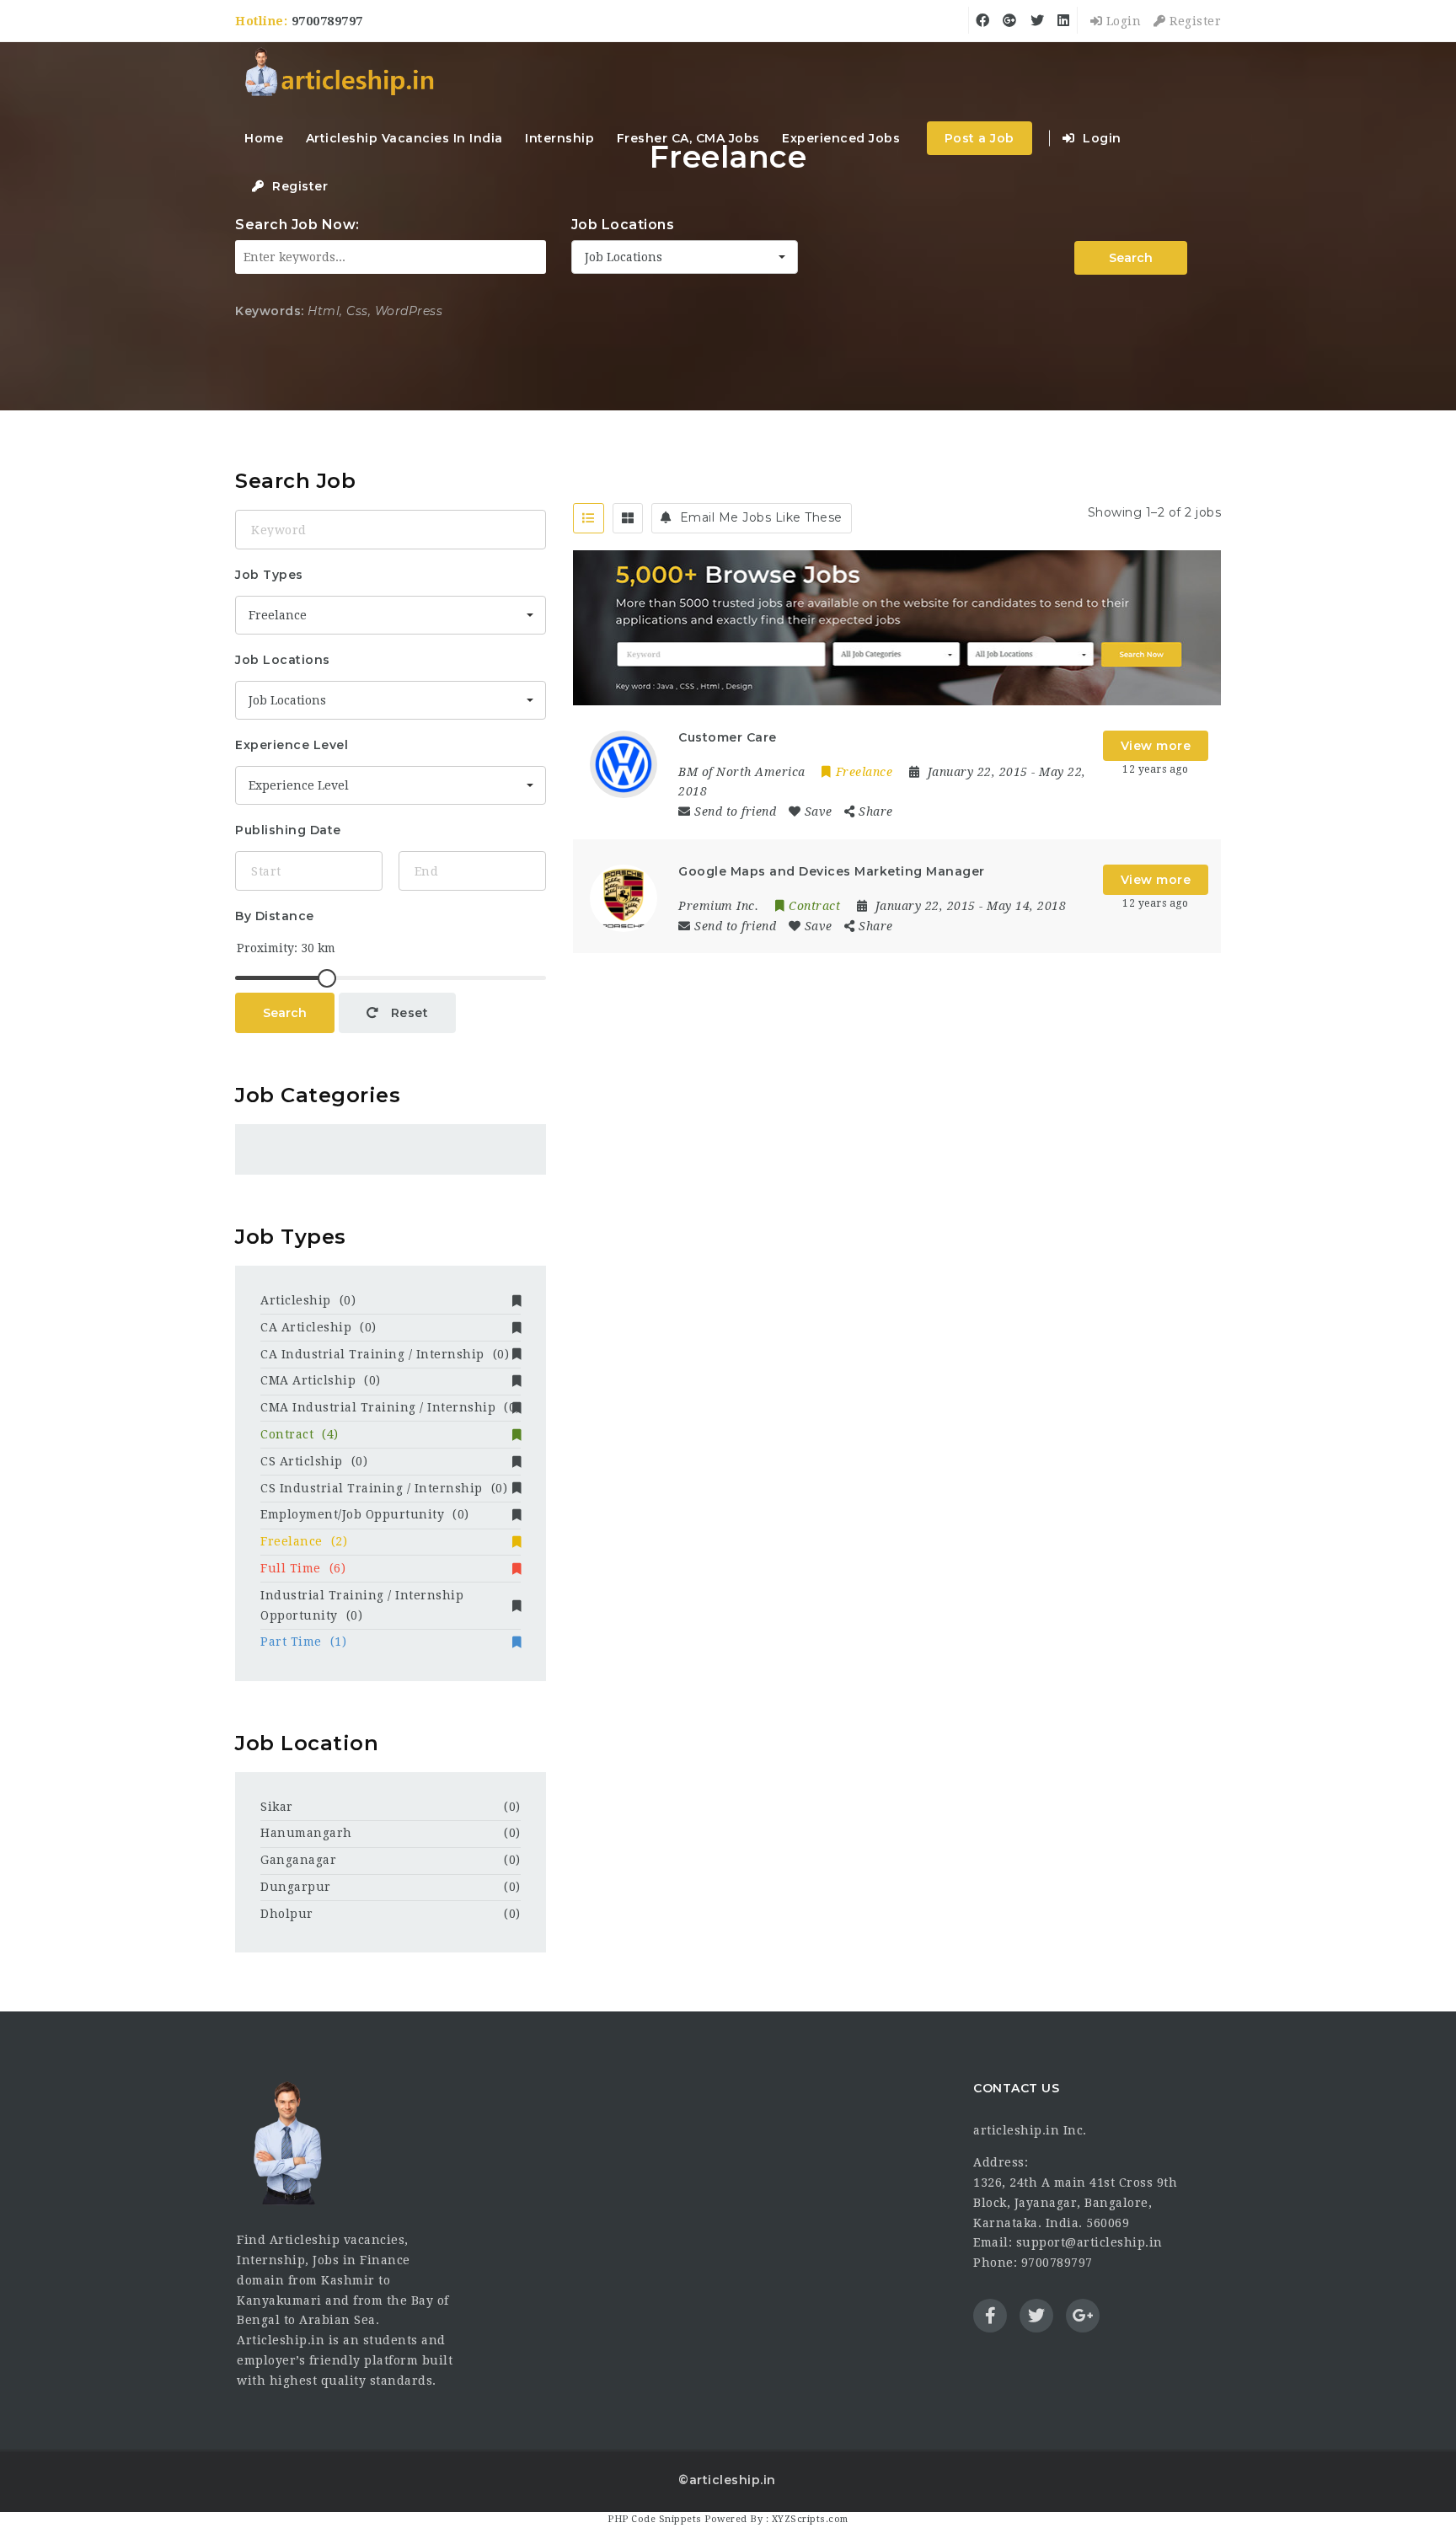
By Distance (275, 916)
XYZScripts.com (810, 2519)
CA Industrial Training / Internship (385, 1354)
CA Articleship (318, 1327)
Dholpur (287, 1914)
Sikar (277, 1807)
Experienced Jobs (841, 138)
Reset (407, 1013)
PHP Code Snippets (655, 2519)
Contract (300, 1434)
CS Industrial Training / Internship (384, 1488)
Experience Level (292, 745)
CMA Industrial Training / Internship (391, 1407)
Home (264, 138)
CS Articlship (314, 1461)
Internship (559, 138)
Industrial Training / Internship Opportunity (362, 1605)
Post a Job (980, 138)
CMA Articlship (321, 1380)
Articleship (308, 1300)
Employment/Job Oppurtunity (365, 1514)
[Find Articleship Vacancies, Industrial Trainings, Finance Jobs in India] (339, 74)
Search (1131, 258)
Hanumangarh (306, 1833)
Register (1194, 21)
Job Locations (623, 225)
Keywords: (270, 311)
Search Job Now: (297, 225)
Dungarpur (296, 1887)
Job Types (269, 575)
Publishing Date (288, 830)
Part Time (303, 1642)
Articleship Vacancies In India (404, 138)
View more (1156, 746)
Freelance (304, 1541)
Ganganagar (298, 1860)
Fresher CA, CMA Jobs (688, 138)
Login (1121, 21)
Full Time (303, 1568)
